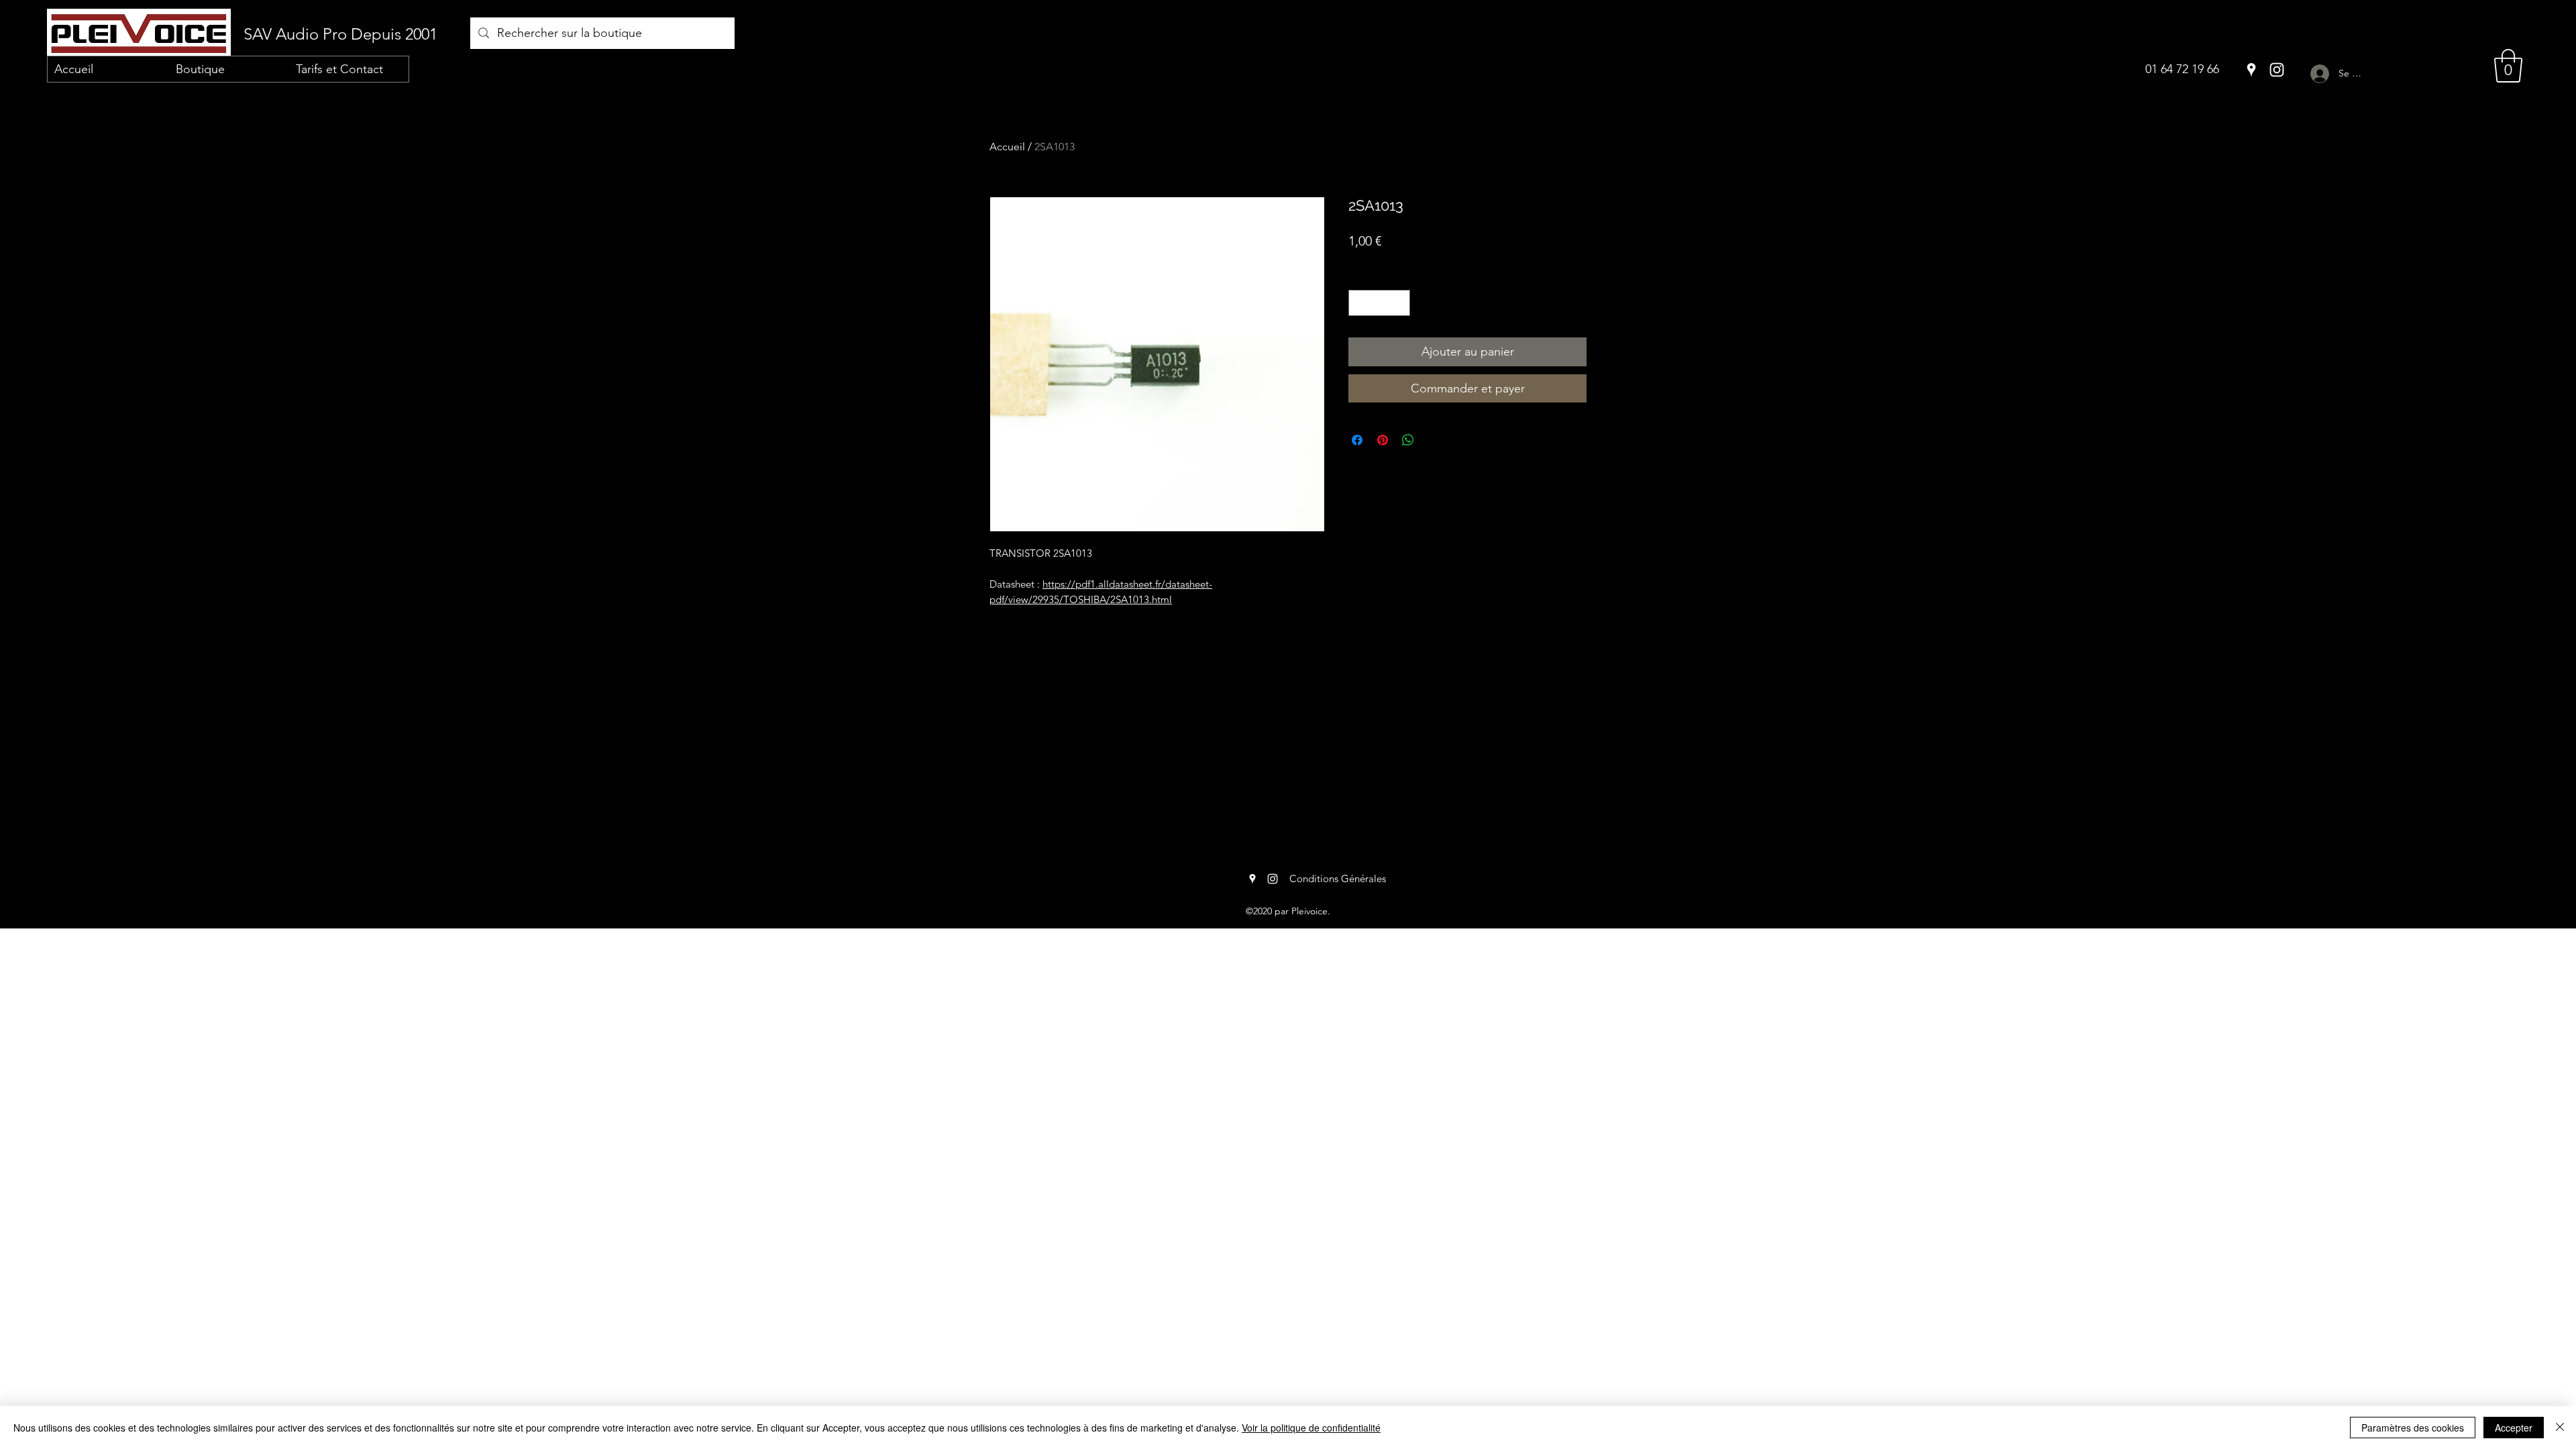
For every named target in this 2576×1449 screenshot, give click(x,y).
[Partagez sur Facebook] (1357, 440)
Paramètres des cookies (2413, 1428)
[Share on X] (1434, 440)
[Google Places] (2251, 70)
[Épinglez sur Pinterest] (1383, 440)
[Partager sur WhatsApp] (1408, 440)
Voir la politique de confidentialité (1311, 1428)
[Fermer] (2560, 1428)
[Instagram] (2277, 70)
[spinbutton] (1380, 303)
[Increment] (1400, 303)
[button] (2508, 66)
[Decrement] (1359, 303)
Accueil (1007, 147)
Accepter (2514, 1428)
